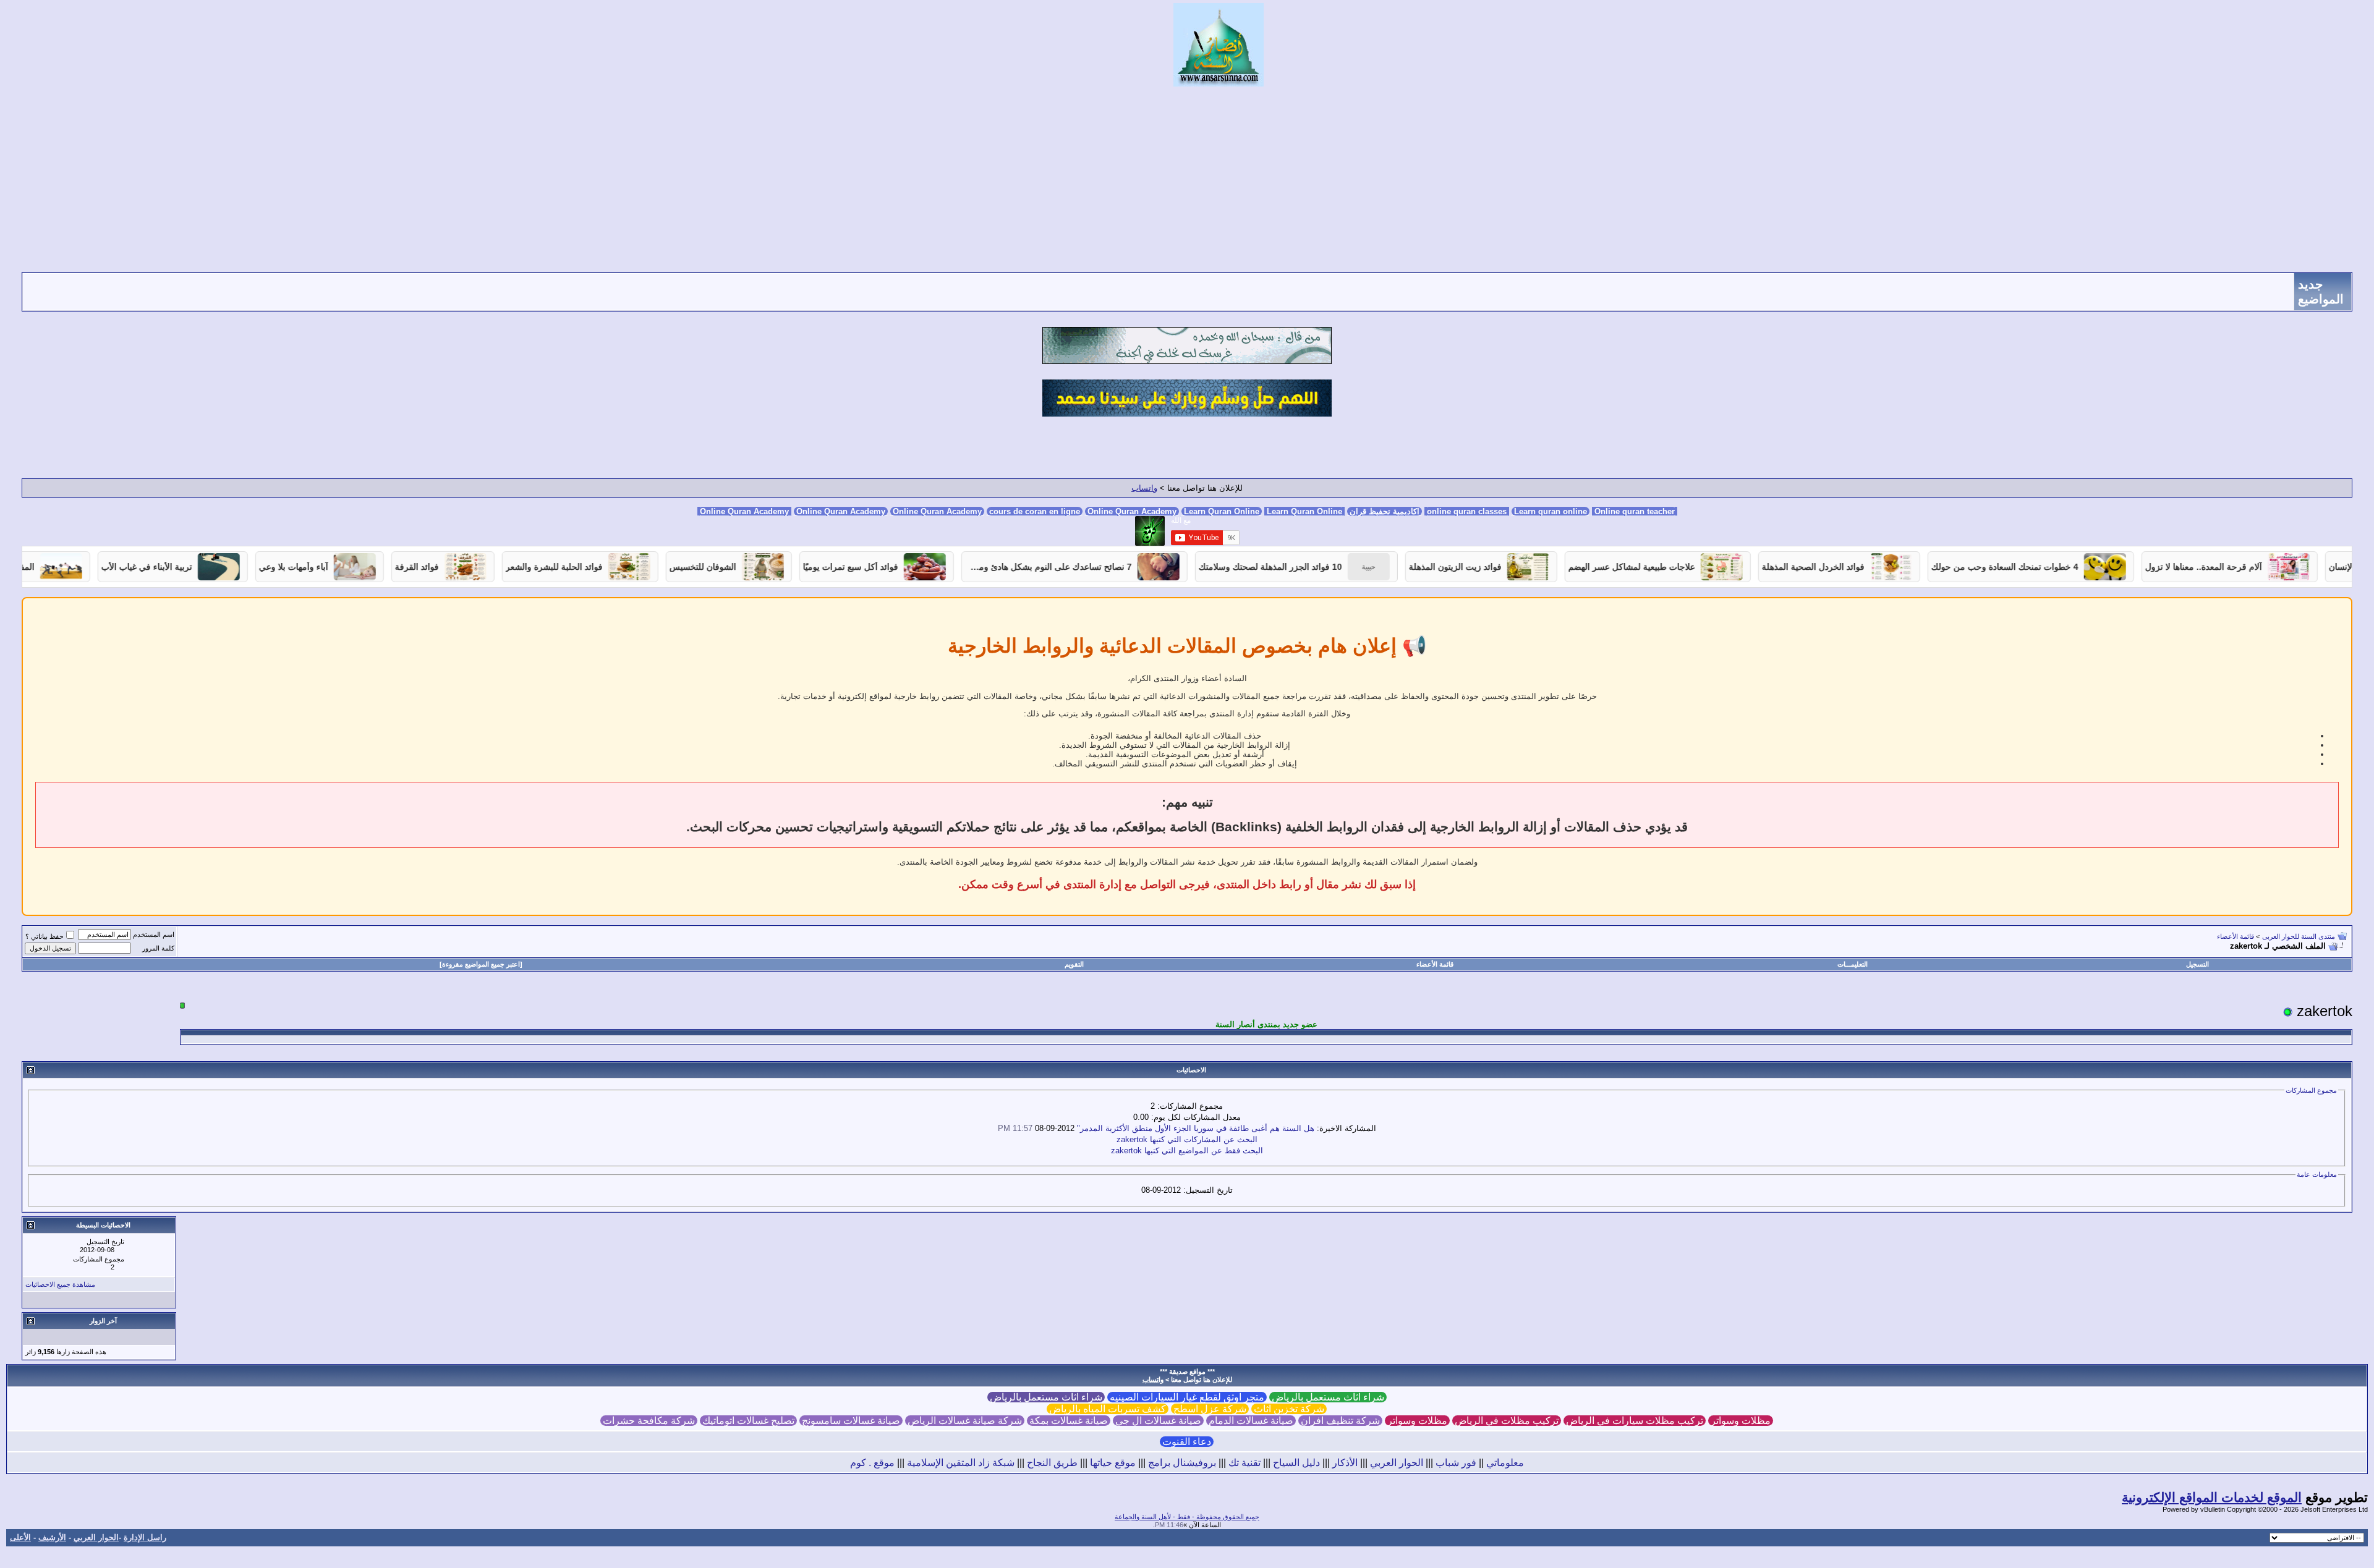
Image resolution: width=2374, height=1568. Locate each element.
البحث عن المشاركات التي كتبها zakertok (1187, 1139)
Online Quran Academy (841, 511)
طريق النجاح (1052, 1463)
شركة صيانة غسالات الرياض (965, 1421)
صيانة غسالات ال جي (1158, 1421)
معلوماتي (1505, 1463)
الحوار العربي (1397, 1463)
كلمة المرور (158, 948)
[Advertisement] (1187, 179)
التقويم (1074, 964)
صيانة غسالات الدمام (1251, 1421)
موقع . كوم (872, 1463)
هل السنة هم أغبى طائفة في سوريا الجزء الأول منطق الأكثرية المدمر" (1196, 1128)
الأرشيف (52, 1537)
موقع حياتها (1113, 1463)
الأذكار (1345, 1463)
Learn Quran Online (1222, 511)
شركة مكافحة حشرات (649, 1421)
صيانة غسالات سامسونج (851, 1421)
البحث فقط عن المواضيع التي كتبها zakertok (1187, 1151)
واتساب (1144, 488)
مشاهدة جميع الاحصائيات (60, 1284)
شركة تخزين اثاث (1289, 1409)
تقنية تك (1244, 1463)
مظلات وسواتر (1741, 1421)
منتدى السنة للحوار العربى (2299, 936)
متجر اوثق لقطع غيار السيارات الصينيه (1187, 1397)
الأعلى (20, 1537)
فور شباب (1456, 1463)
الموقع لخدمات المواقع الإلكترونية (2212, 1498)
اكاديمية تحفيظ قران (1385, 511)
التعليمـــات (1853, 964)
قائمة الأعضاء (2236, 936)
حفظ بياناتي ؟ (45, 936)
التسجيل (2197, 964)
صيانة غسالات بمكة (1069, 1421)
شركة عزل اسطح (1210, 1409)
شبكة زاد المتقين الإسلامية (961, 1463)
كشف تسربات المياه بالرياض (1108, 1409)
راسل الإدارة (145, 1537)
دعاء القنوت (1187, 1442)
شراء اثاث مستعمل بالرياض (1328, 1397)
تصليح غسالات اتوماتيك (748, 1421)
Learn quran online (1551, 511)
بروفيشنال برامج (1182, 1463)
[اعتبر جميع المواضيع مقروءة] (481, 964)
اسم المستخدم (154, 934)
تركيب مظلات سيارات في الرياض (1635, 1421)
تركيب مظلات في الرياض (1507, 1421)
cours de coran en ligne (1035, 511)
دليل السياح (1296, 1463)
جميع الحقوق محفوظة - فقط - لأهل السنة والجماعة (1187, 1517)
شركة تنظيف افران (1340, 1421)
